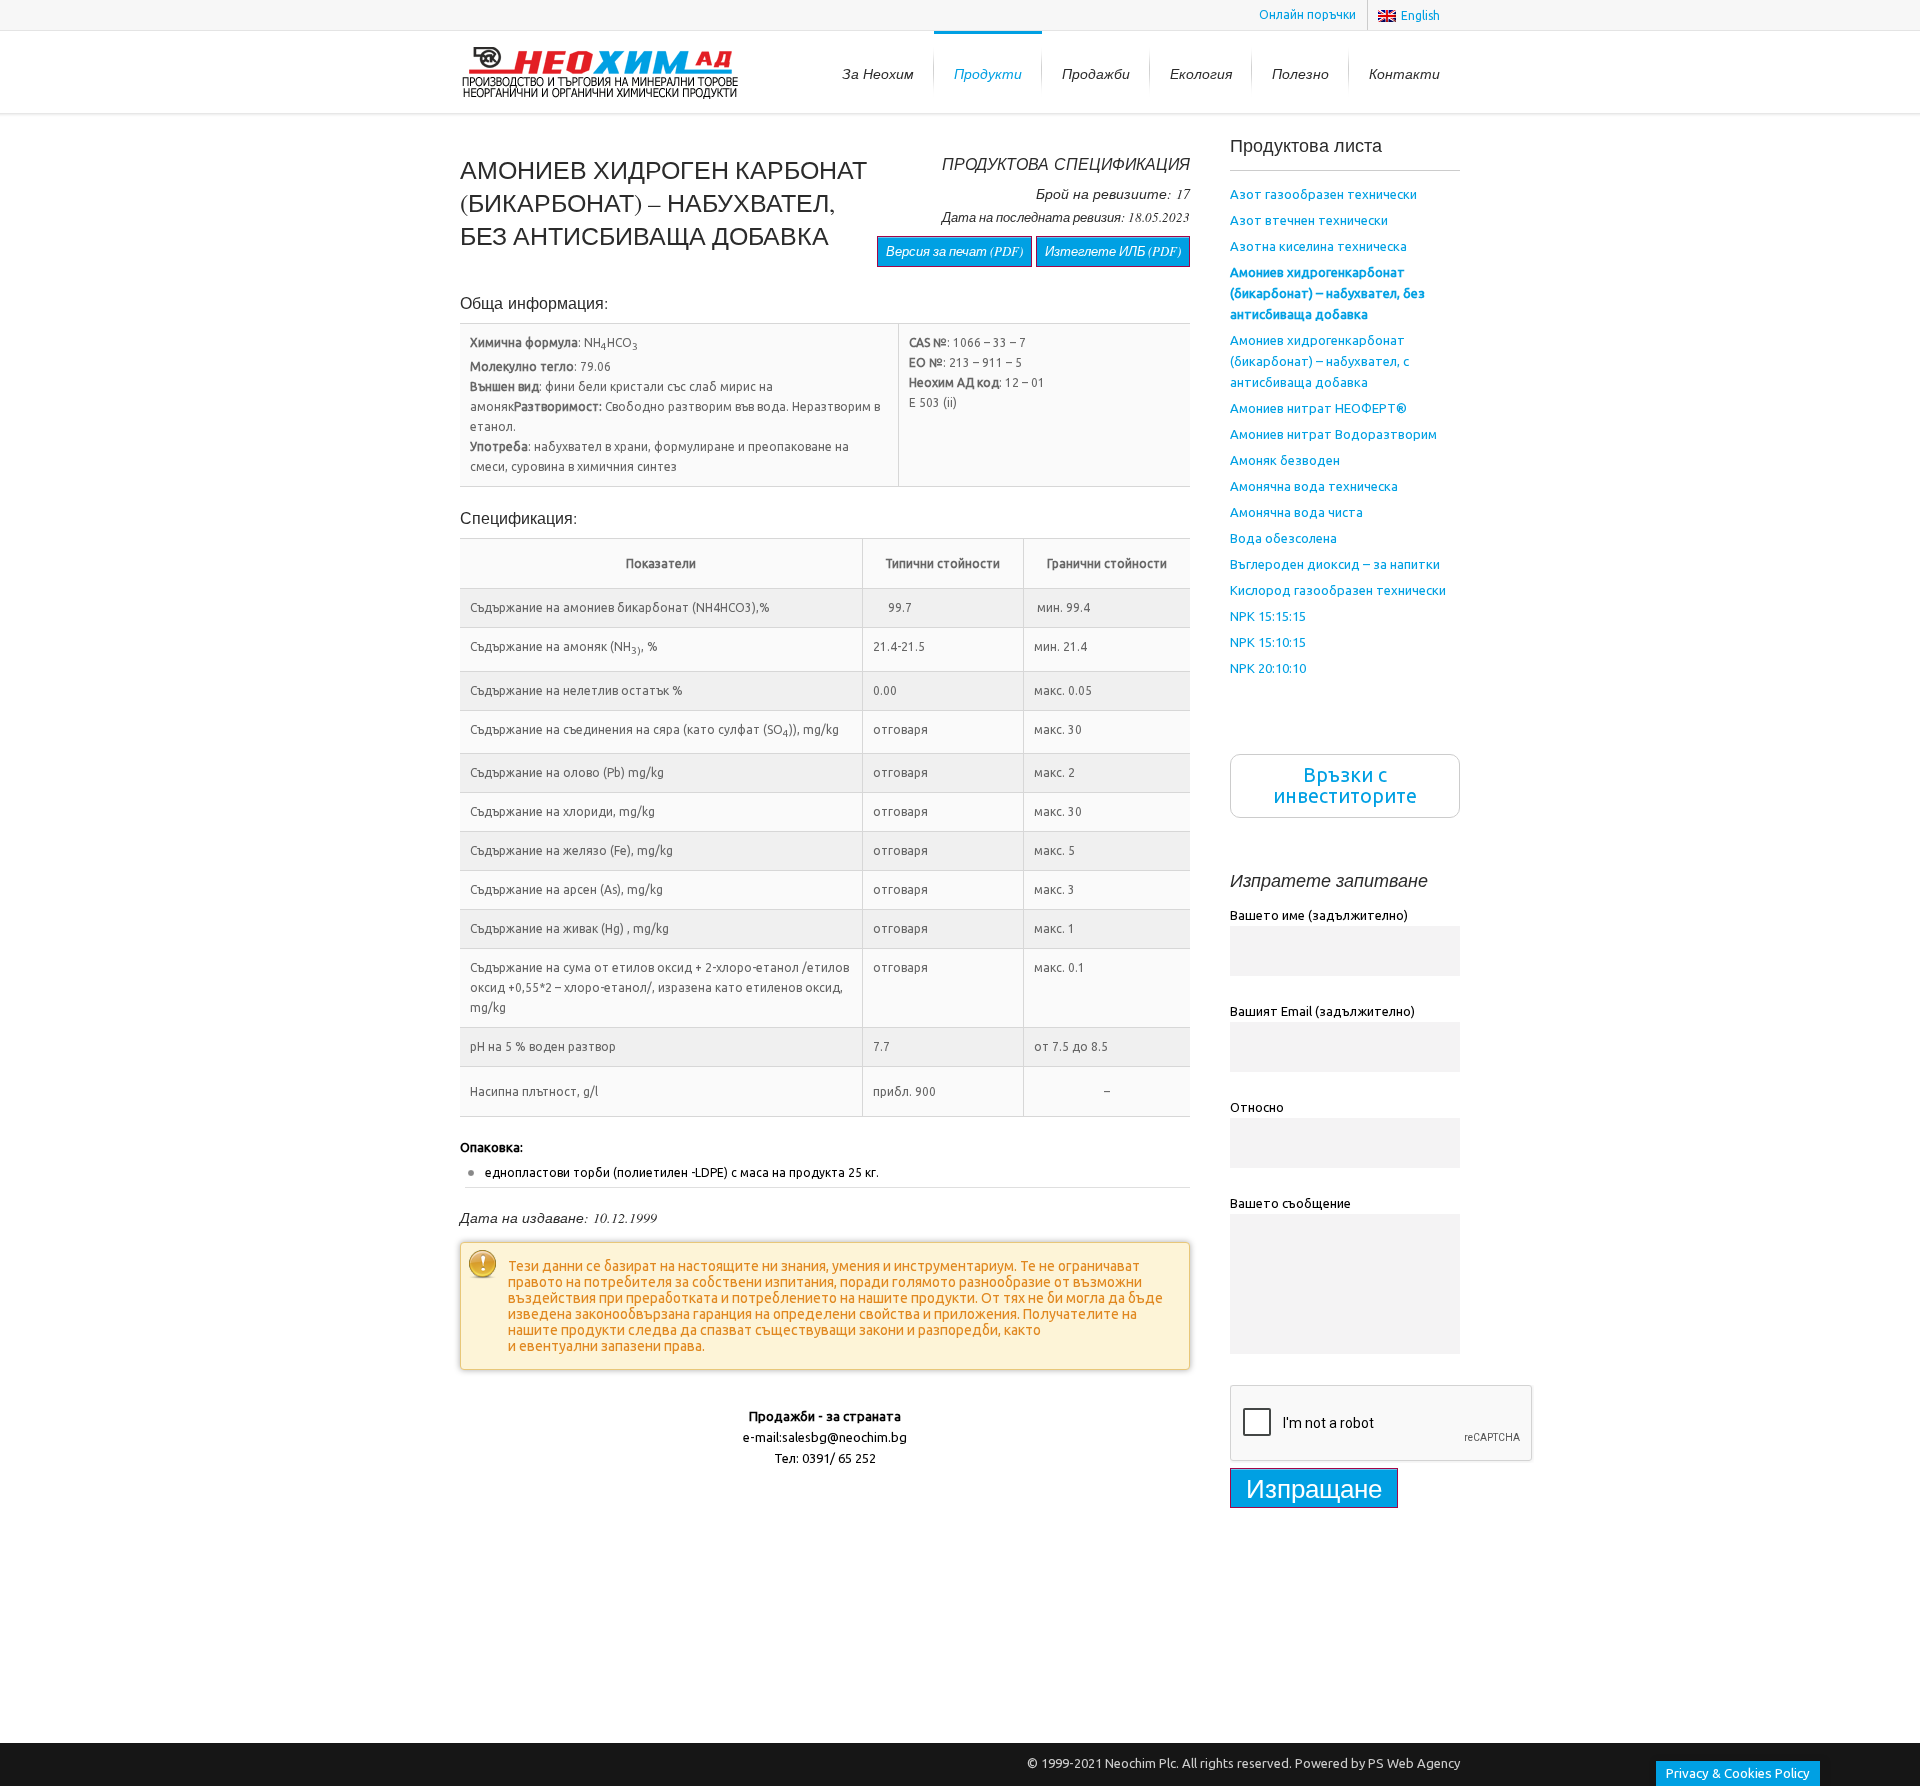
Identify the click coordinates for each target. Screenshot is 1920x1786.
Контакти (1404, 73)
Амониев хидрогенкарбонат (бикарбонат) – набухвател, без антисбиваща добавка (1327, 293)
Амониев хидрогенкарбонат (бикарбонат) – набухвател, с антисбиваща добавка (1319, 361)
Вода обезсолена (1283, 538)
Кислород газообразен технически (1338, 590)
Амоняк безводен (1285, 460)
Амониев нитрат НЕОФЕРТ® (1318, 408)
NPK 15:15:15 (1268, 616)
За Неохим (878, 73)
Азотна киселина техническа (1318, 246)
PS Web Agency (1414, 1763)
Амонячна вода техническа (1314, 486)
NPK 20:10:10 (1268, 668)
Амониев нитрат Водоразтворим (1333, 434)
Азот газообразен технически (1323, 194)
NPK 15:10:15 (1268, 642)
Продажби (1096, 73)
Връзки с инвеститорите (1345, 785)
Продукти (988, 73)
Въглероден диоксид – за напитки (1335, 564)
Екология (1201, 73)
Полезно (1300, 73)
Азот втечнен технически (1309, 220)
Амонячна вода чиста (1296, 512)
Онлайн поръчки (1307, 14)
